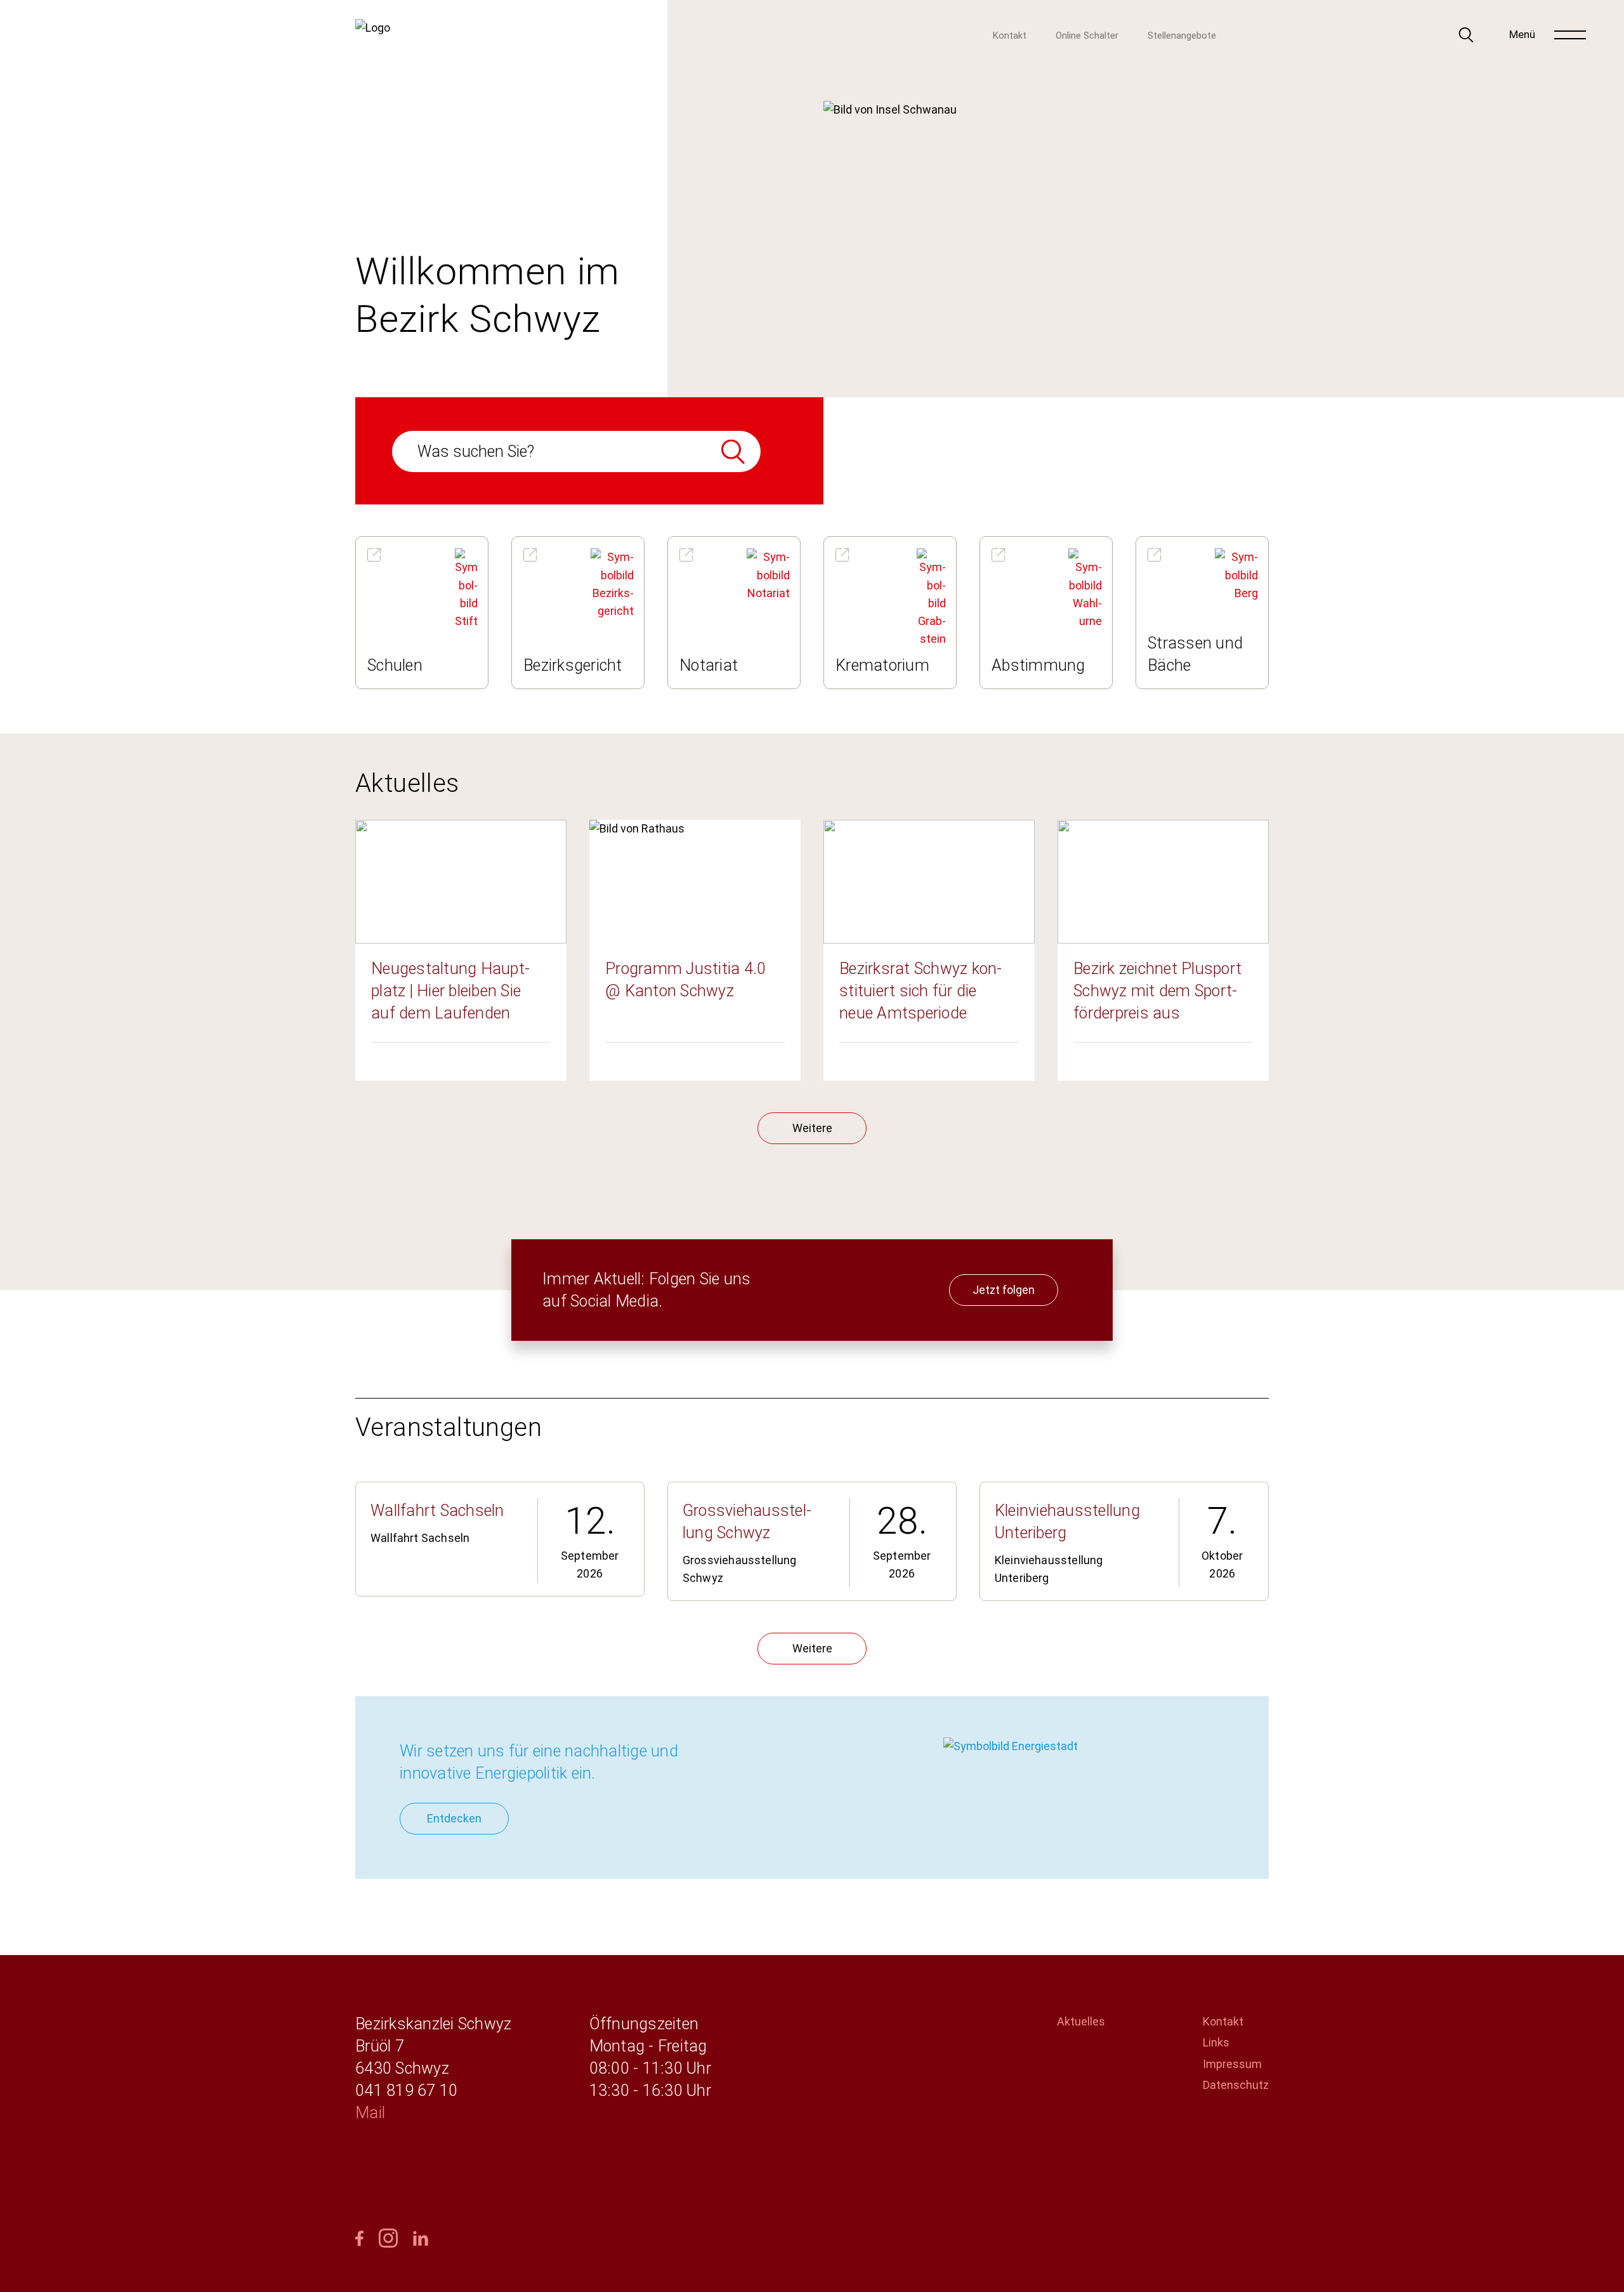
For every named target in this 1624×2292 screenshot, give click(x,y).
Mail (370, 2113)
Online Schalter (1087, 36)
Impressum (1232, 2064)
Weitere (812, 1128)
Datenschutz (1236, 2085)
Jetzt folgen (1004, 1290)
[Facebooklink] (359, 2239)
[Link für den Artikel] (422, 612)
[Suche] (1466, 35)
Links (1216, 2042)
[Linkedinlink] (421, 2239)
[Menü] (1570, 35)
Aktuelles (1081, 2021)
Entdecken (454, 1818)
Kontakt (1010, 36)
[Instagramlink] (388, 2239)
